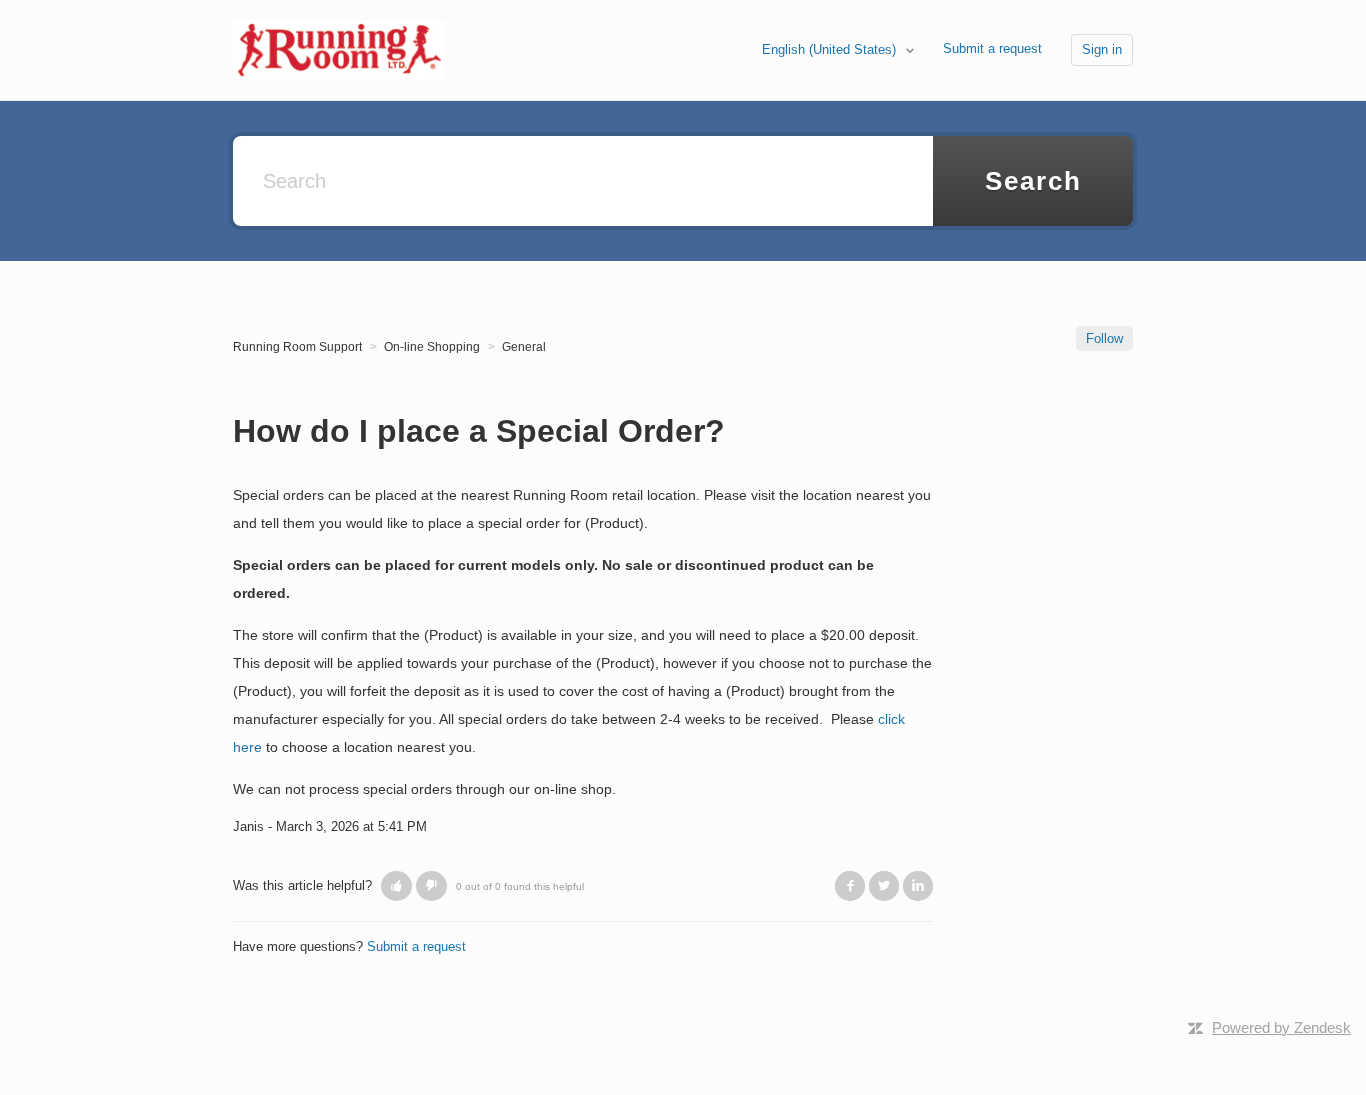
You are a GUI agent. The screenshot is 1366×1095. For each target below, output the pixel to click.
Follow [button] (1104, 338)
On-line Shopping (432, 347)
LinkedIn (918, 886)
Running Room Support (297, 347)
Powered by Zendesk (1281, 1027)
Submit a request (992, 48)
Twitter (884, 886)
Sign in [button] (1102, 49)
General (524, 347)
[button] (396, 886)
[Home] (339, 48)
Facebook (850, 886)
